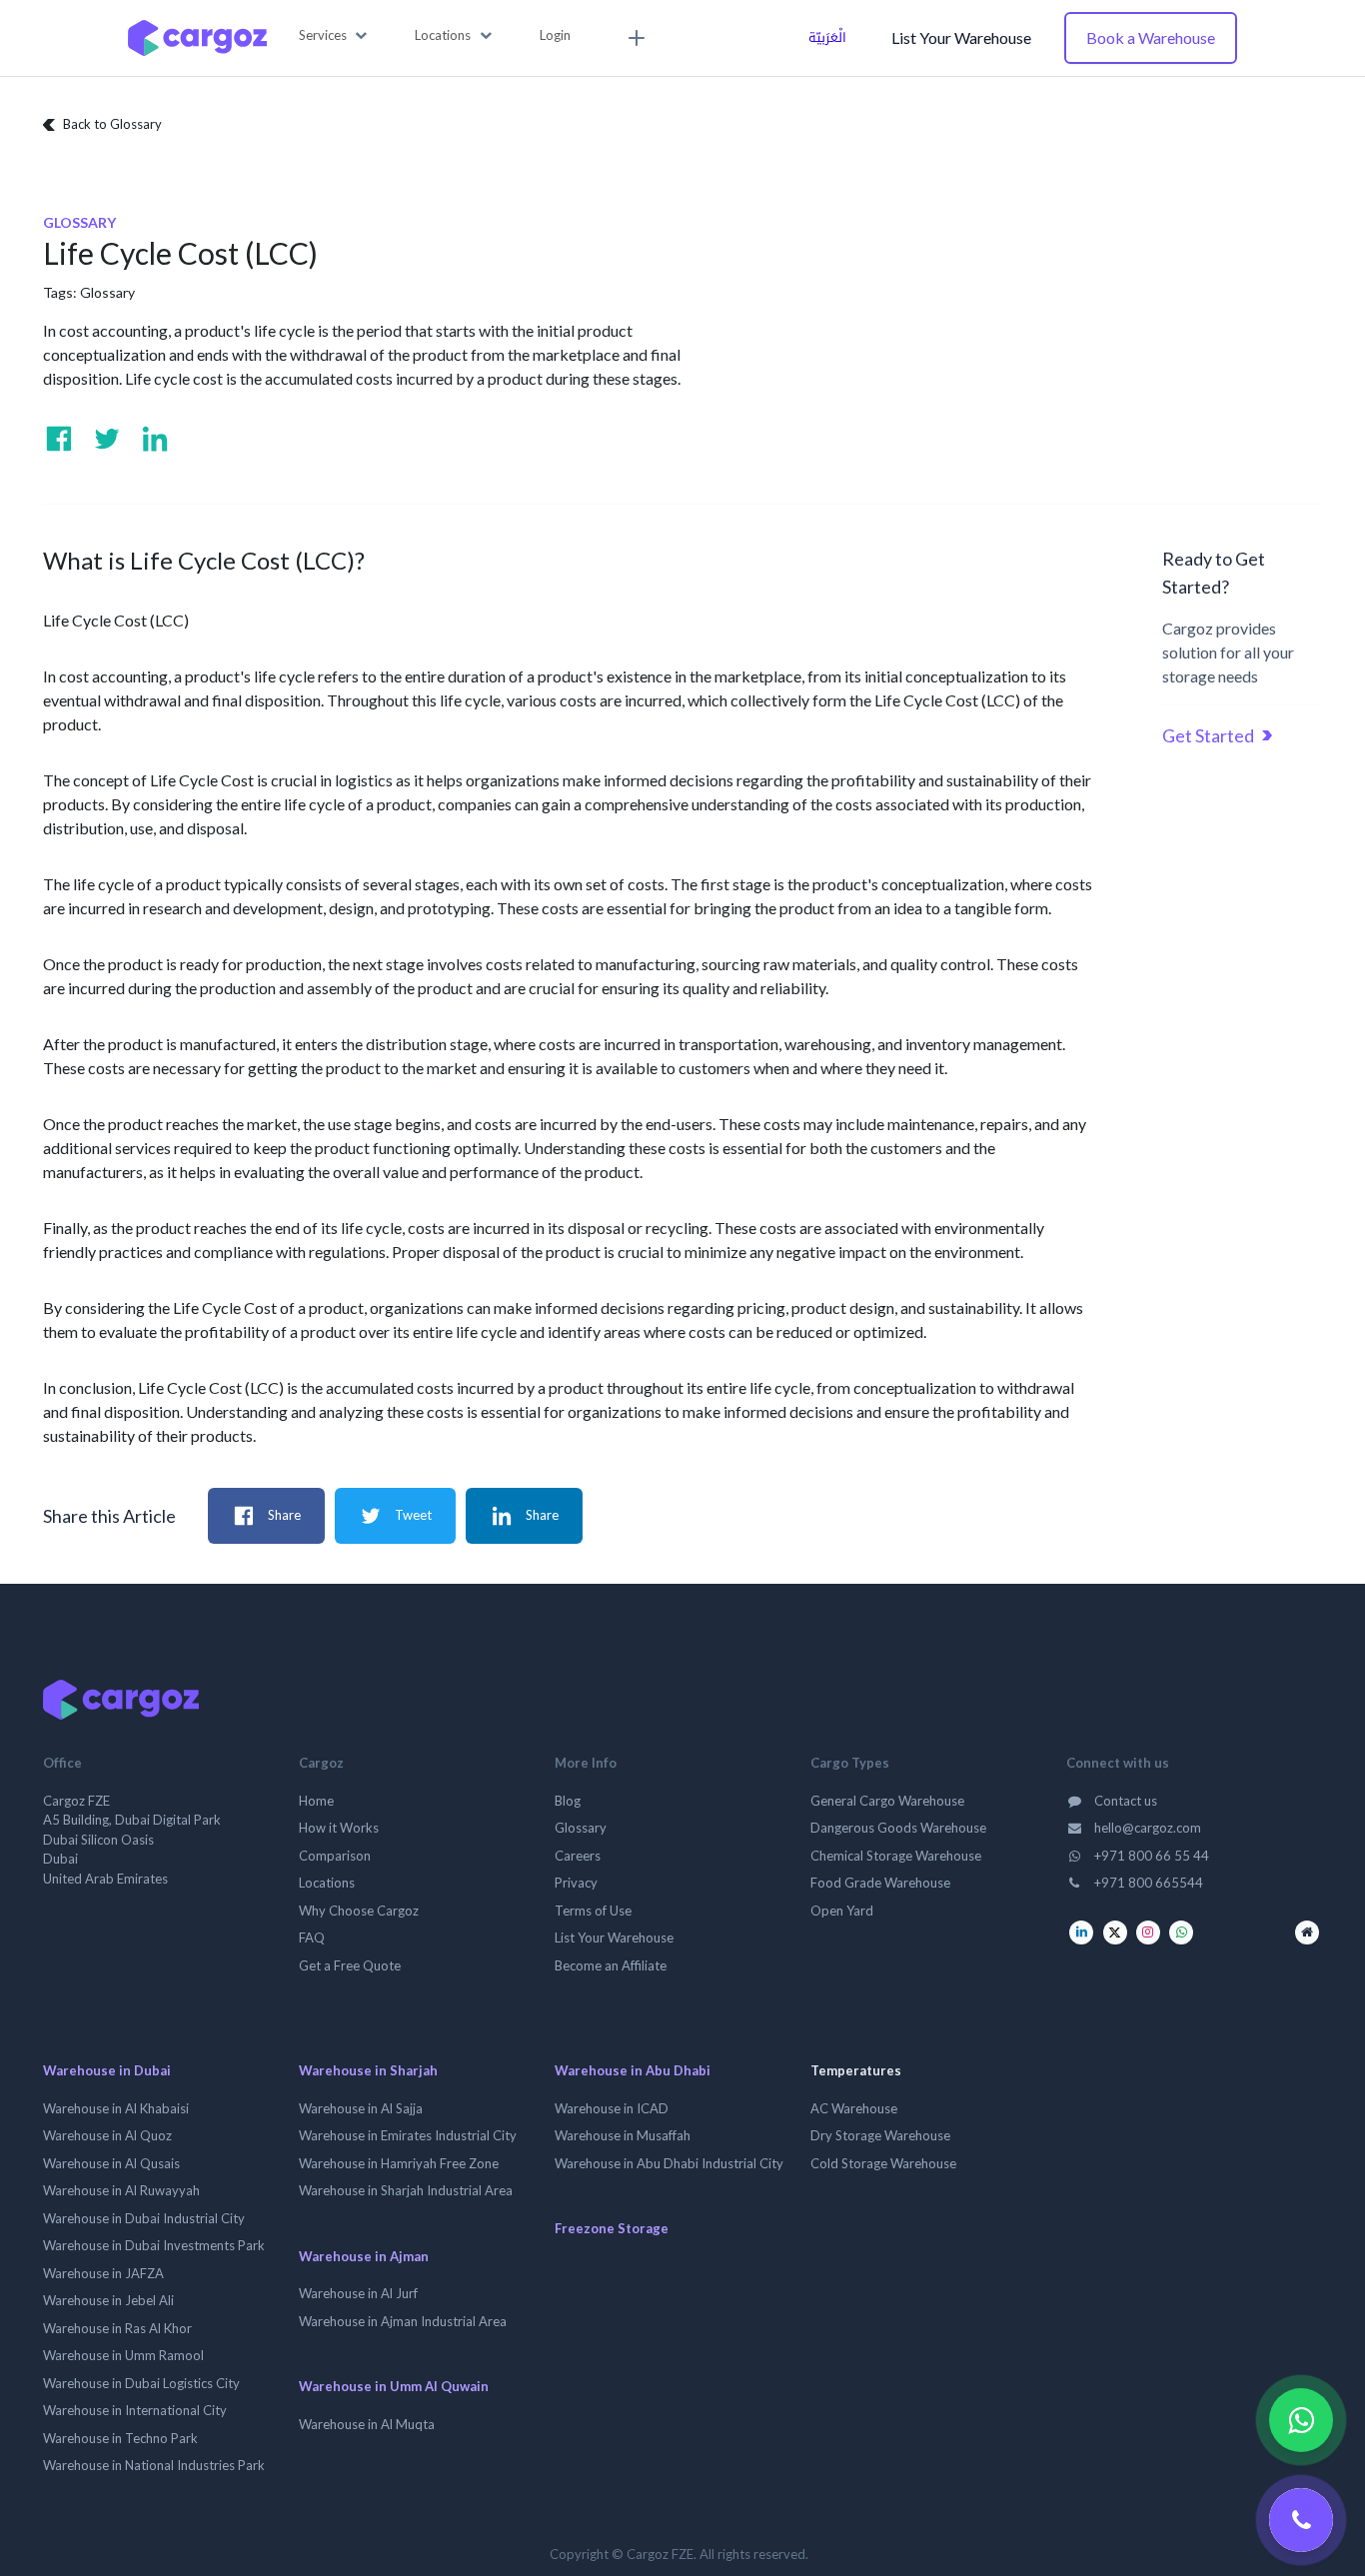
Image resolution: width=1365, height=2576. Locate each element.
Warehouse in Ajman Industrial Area (403, 2321)
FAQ (312, 1937)
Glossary (107, 292)
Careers (578, 1856)
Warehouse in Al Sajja (361, 2108)
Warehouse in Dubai (107, 2070)
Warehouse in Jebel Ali (108, 2300)
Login (555, 35)
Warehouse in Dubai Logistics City (141, 2383)
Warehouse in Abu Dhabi (633, 2070)
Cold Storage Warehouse (883, 2163)
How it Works (339, 1828)
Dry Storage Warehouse (880, 2135)
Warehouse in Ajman (364, 2256)
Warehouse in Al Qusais (111, 2163)
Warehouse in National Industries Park (154, 2465)
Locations (327, 1883)
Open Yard (842, 1911)
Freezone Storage (612, 2228)
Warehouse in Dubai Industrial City (144, 2218)
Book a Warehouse (1151, 37)
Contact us (1124, 1801)
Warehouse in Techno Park (120, 2438)
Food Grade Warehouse (880, 1883)
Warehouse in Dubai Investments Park (154, 2245)
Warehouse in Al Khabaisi (116, 2108)
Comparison (335, 1856)
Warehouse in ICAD (612, 2108)
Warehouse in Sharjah (368, 2070)
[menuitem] (634, 38)
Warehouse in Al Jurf (358, 2293)
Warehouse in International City (135, 2410)
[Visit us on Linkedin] (155, 439)
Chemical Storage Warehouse (896, 1856)
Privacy (576, 1883)
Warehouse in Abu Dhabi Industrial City (669, 2163)
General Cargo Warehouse (887, 1801)
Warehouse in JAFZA (103, 2273)
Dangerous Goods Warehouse (898, 1828)
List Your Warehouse (961, 37)
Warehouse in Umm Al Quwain (394, 2386)
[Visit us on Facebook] (59, 439)
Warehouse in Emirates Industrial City (408, 2135)
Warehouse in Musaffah (623, 2135)
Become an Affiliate (611, 1965)
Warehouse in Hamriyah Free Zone (399, 2163)
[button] (333, 36)
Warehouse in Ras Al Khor (117, 2328)
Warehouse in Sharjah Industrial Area (406, 2190)
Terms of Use (593, 1911)
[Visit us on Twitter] (107, 439)
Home (316, 1801)
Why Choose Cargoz (359, 1911)
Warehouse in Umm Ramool (123, 2355)
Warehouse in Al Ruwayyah (121, 2190)
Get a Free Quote (350, 1965)
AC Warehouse (854, 2108)
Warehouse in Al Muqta (367, 2424)
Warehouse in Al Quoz (107, 2135)
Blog (568, 1801)
